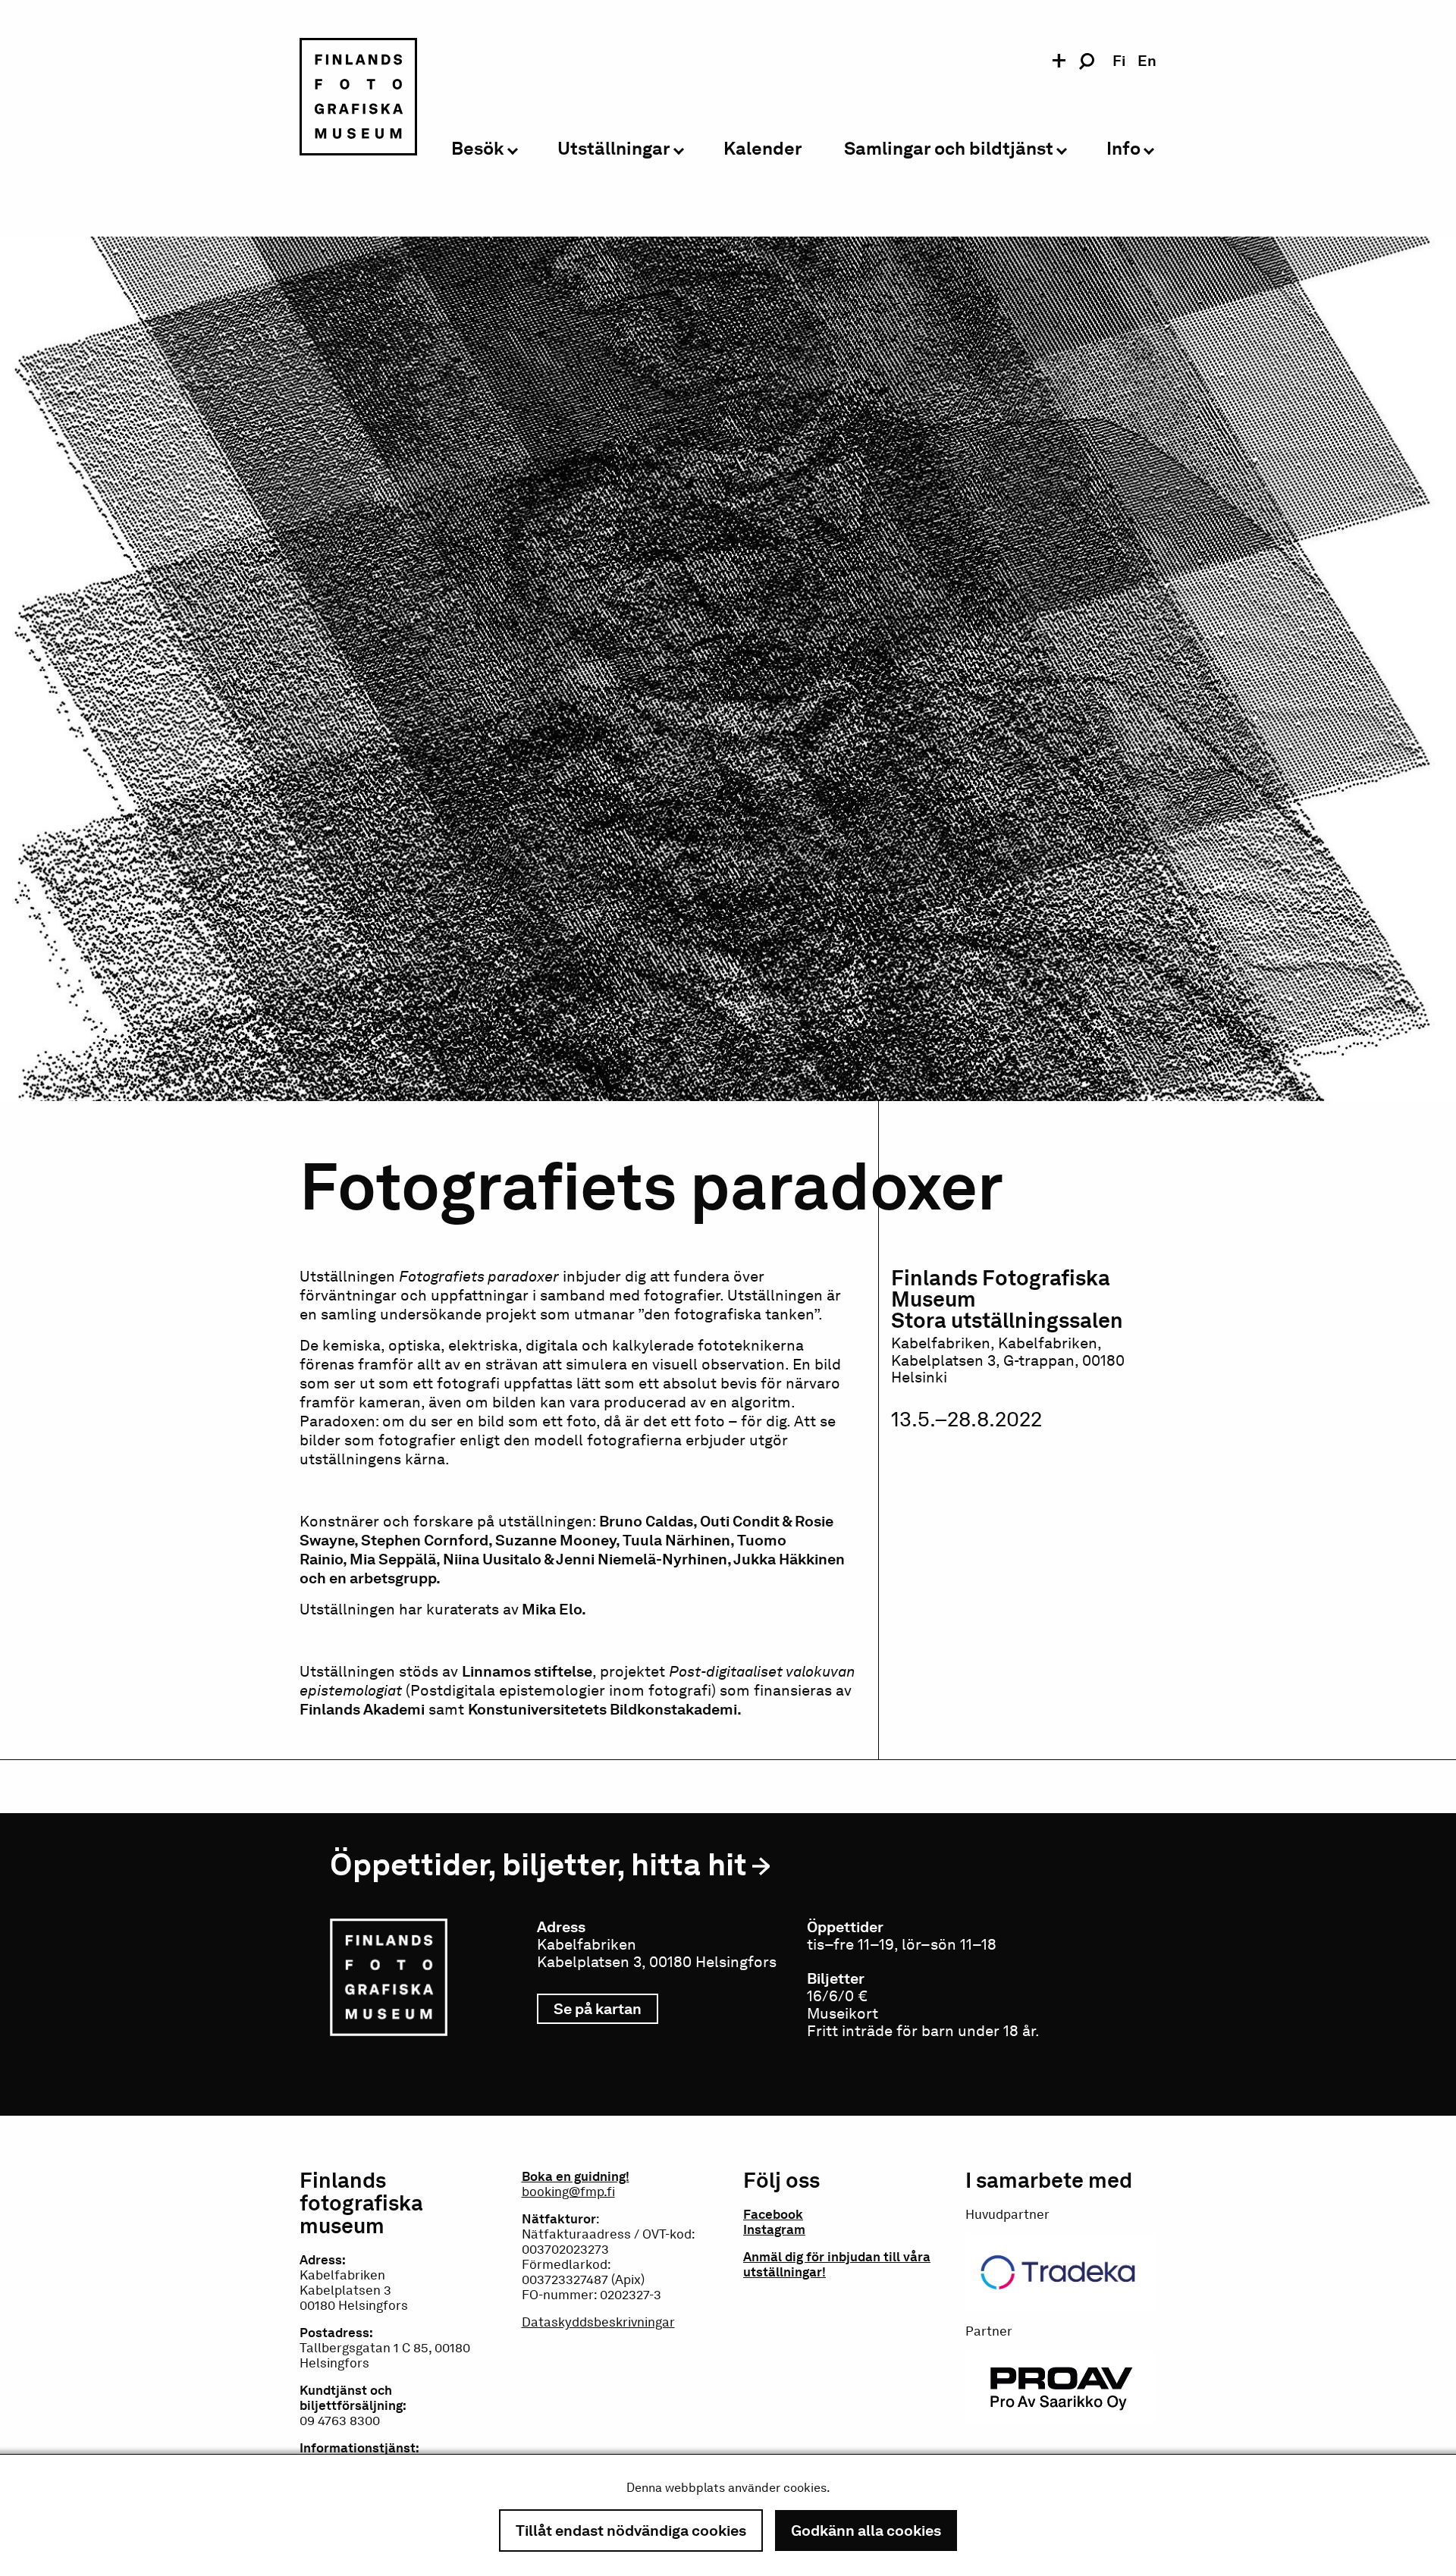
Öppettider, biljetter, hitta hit (538, 1864)
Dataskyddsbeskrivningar (598, 2322)
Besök (478, 149)
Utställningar (614, 149)
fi (1119, 61)
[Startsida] (358, 99)
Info (1123, 149)
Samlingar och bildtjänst (949, 149)
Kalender (763, 149)
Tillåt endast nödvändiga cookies (631, 2531)
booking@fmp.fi (568, 2192)
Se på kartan (606, 2009)
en (1147, 61)
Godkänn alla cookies (866, 2531)
